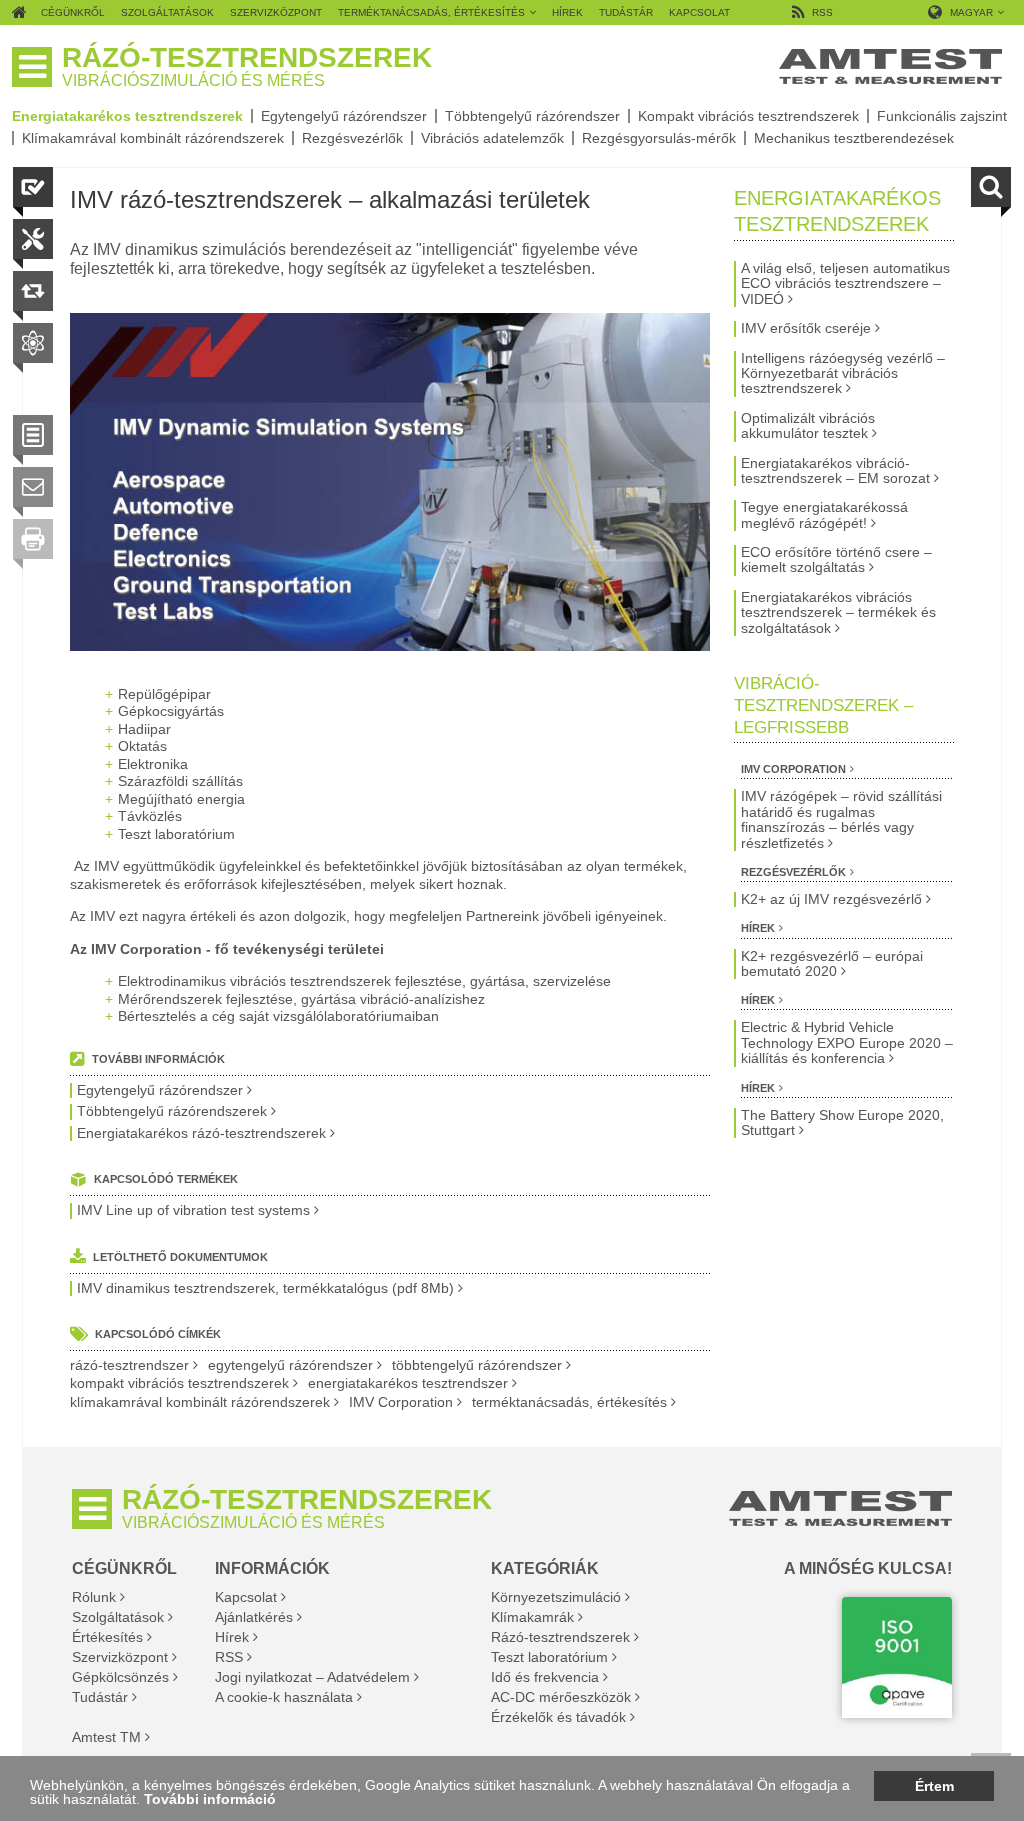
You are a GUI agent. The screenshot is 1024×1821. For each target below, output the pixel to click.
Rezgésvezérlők (352, 138)
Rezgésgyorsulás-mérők (659, 138)
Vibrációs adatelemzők (492, 138)
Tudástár (100, 1697)
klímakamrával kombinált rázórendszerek (200, 1402)
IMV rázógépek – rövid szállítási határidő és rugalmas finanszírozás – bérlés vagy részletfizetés (841, 819)
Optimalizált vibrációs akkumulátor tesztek (808, 426)
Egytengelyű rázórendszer (344, 116)
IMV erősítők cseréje (806, 328)
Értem (934, 1786)
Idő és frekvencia (545, 1677)
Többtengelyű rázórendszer (532, 116)
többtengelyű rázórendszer (477, 1365)
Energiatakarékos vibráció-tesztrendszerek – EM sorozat (835, 471)
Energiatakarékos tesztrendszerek (127, 116)
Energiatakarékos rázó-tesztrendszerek (201, 1133)
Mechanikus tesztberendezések (854, 138)
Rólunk (94, 1597)
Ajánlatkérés (254, 1617)
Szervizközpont (120, 1657)
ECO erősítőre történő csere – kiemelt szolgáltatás (836, 560)
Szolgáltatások (118, 1617)
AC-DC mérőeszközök (561, 1697)
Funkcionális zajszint (942, 116)
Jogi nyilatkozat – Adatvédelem (312, 1677)
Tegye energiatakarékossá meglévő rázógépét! (824, 515)
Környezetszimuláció (556, 1597)
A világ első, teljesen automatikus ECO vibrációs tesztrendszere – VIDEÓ (845, 284)
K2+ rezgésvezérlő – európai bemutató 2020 (832, 964)
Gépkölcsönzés (120, 1677)
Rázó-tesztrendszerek (560, 1637)
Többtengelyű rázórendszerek (172, 1111)
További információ (210, 1799)
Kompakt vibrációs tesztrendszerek (748, 116)
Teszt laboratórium (549, 1657)
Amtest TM (106, 1737)
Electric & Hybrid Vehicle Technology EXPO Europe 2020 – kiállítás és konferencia (847, 1043)
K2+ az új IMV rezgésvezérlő (831, 899)
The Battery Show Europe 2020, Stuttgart (842, 1123)
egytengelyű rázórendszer (290, 1365)
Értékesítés (107, 1637)
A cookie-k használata (284, 1697)
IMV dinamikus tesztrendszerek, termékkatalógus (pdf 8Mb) (265, 1288)
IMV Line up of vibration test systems (193, 1210)
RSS (229, 1657)
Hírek (758, 928)
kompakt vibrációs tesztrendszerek (179, 1383)
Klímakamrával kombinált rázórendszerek (153, 138)
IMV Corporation (401, 1402)
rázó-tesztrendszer (129, 1365)
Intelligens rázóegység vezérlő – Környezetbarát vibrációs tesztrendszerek (843, 374)
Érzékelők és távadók (558, 1717)
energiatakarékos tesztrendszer (408, 1383)
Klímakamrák (532, 1617)
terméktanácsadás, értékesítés (569, 1402)
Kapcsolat (246, 1597)
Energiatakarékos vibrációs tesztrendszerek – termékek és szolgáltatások (838, 613)
